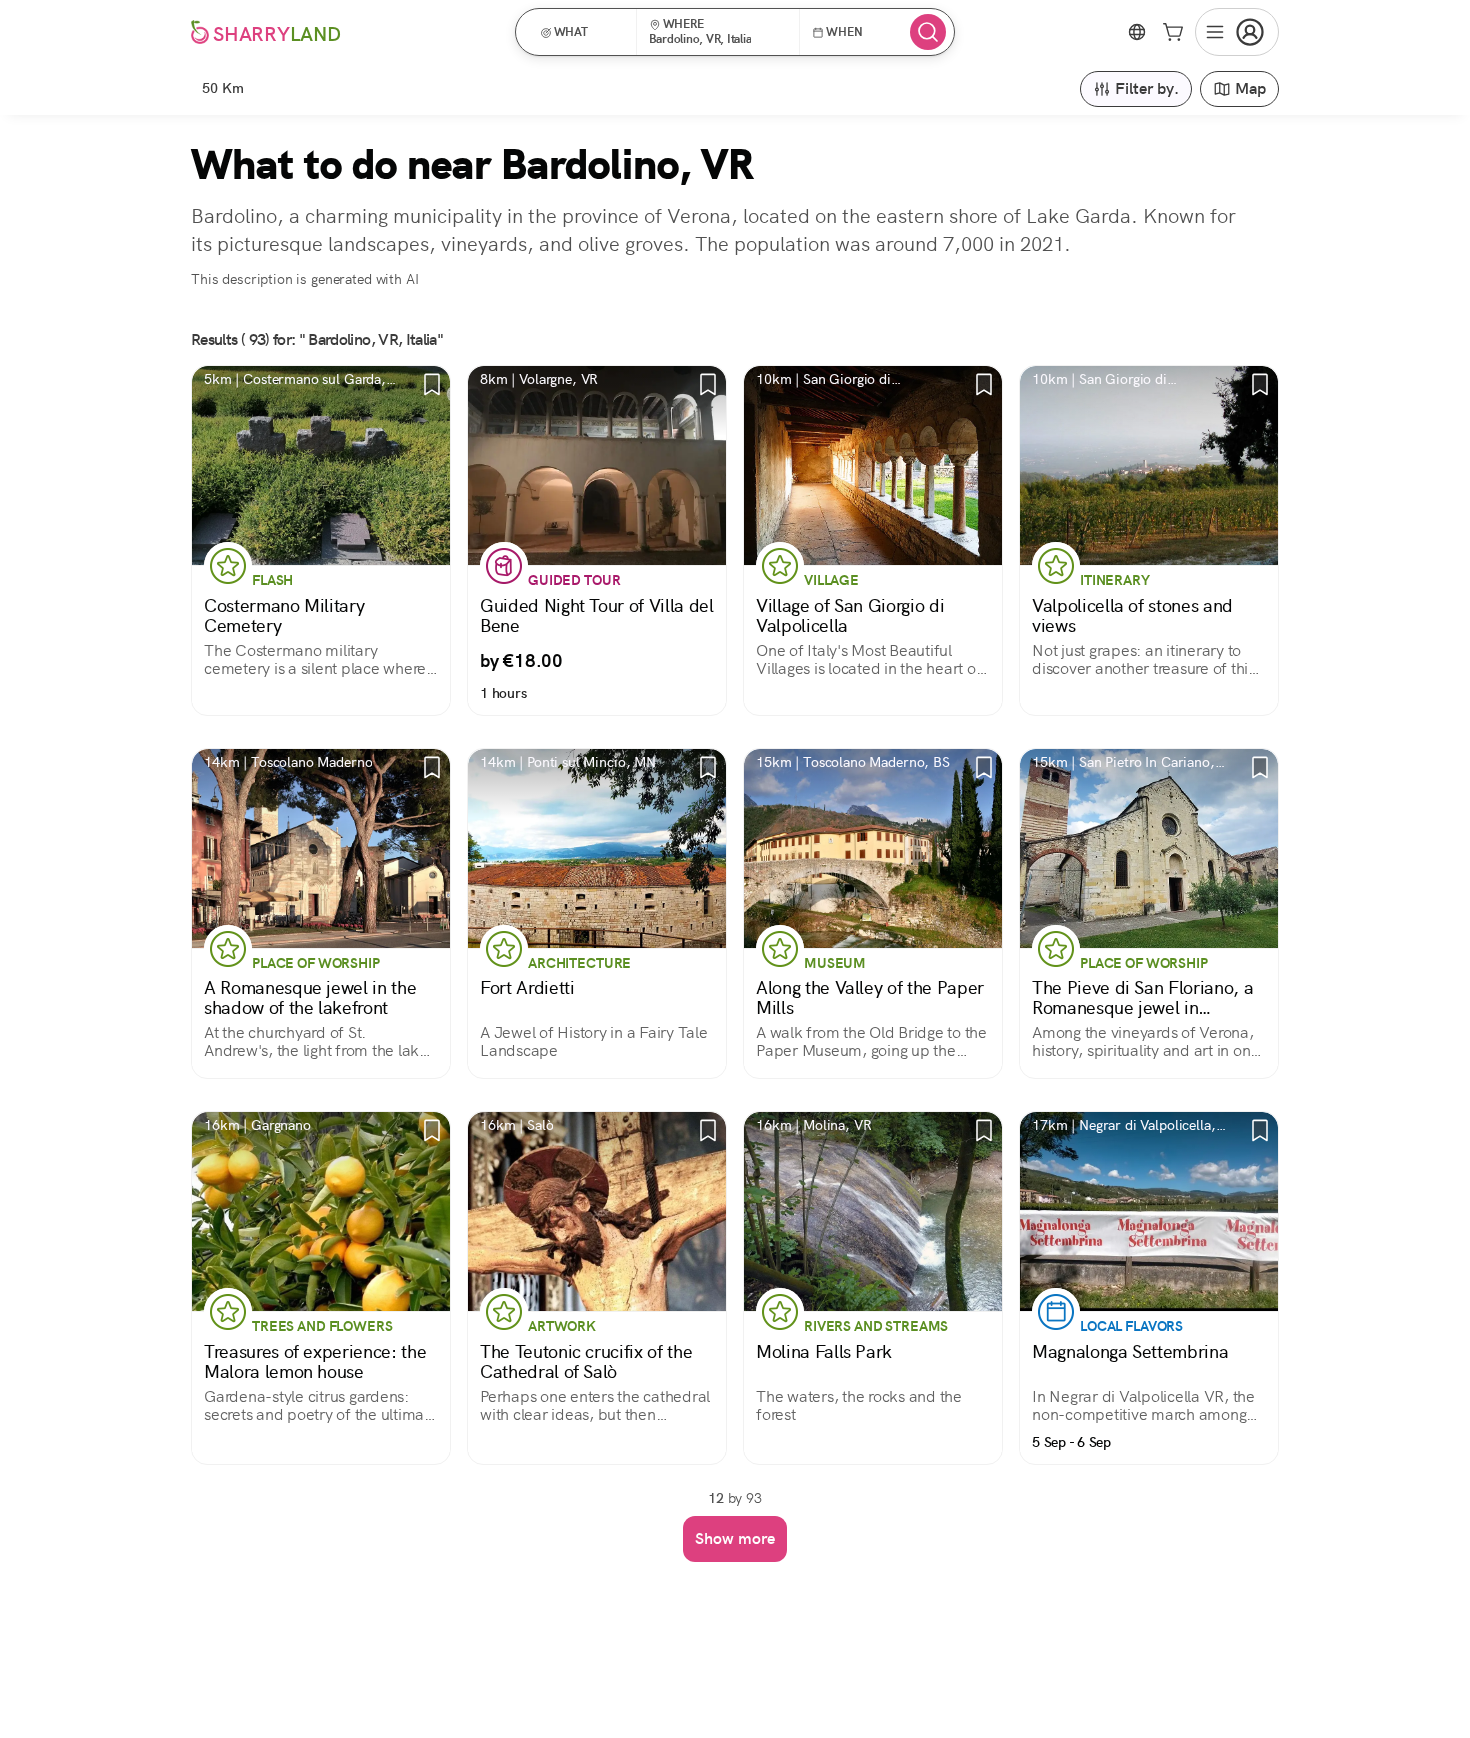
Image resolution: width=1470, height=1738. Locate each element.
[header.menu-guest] (1237, 32)
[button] (582, 32)
